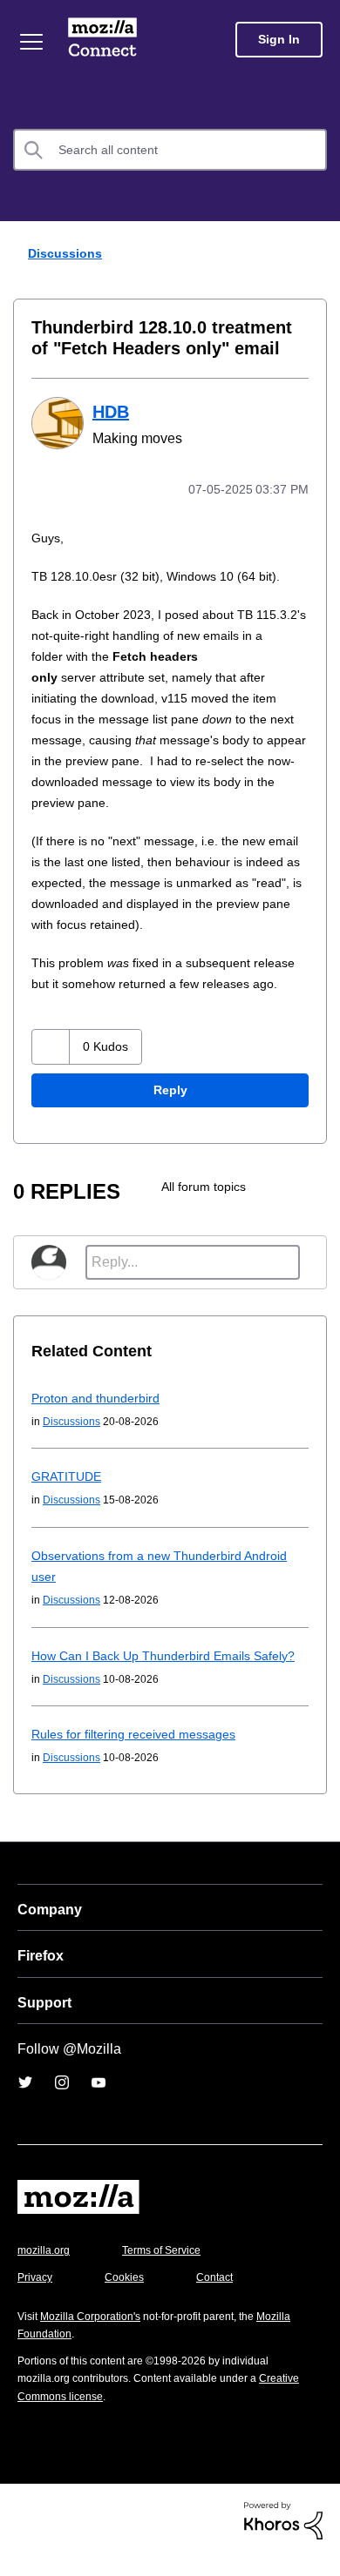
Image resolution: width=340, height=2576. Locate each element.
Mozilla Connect (102, 39)
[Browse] (31, 42)
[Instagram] (62, 2103)
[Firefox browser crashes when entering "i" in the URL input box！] (309, 1207)
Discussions (68, 253)
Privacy (37, 2298)
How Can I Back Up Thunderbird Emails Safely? (167, 1676)
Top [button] (23, 2535)
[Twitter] (25, 2103)
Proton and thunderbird (100, 1419)
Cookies (130, 2298)
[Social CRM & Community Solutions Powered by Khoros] (283, 2541)
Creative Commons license (88, 2417)
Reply (170, 1111)
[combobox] (170, 150)
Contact (224, 2298)
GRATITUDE (66, 1497)
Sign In (279, 40)
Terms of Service (171, 2271)
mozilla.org (46, 2271)
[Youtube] (99, 2103)
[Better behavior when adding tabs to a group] (274, 1207)
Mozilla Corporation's (97, 2337)
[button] (51, 1068)
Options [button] (316, 254)
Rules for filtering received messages (141, 1755)
